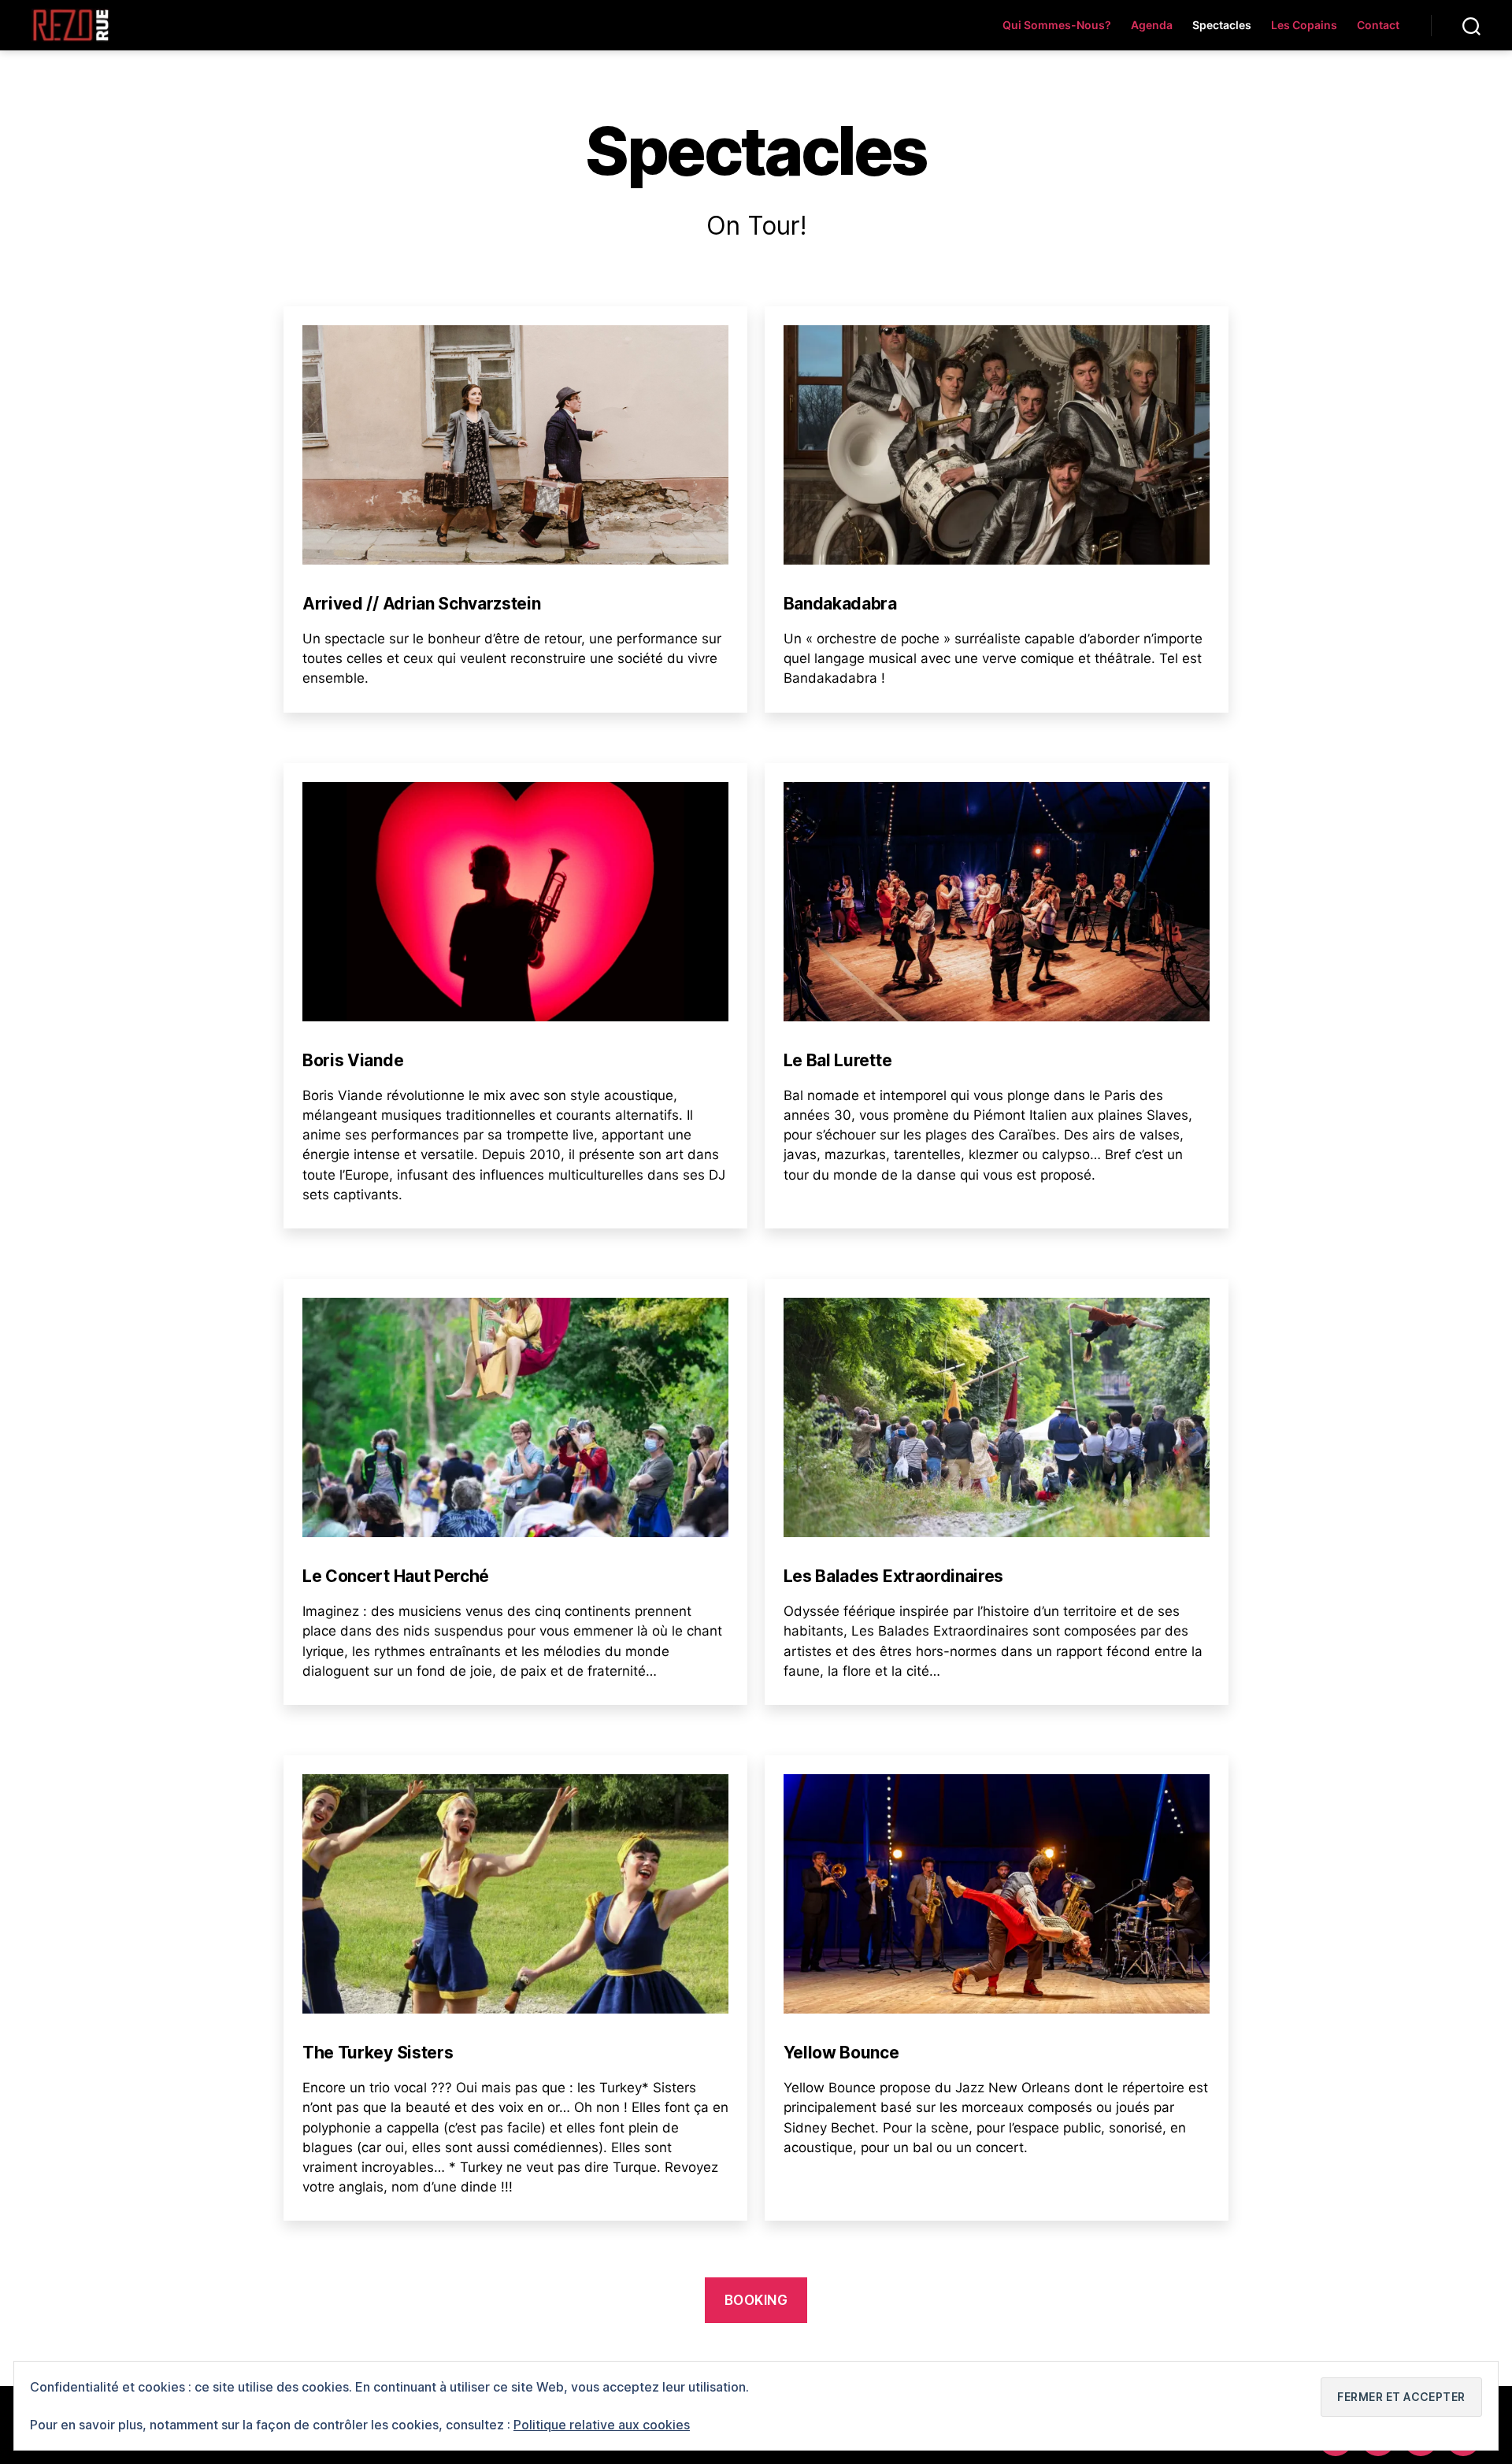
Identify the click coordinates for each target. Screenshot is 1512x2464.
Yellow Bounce (841, 2053)
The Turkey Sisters (378, 2053)
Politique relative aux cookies (602, 2425)
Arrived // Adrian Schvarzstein (422, 604)
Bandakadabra (840, 604)
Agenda (1152, 25)
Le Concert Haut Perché (396, 1576)
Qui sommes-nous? (1057, 25)
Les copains (1304, 25)
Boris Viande (353, 1060)
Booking (756, 2300)
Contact (1378, 25)
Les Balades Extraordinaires (894, 1576)
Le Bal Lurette (838, 1060)
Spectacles (1222, 25)
